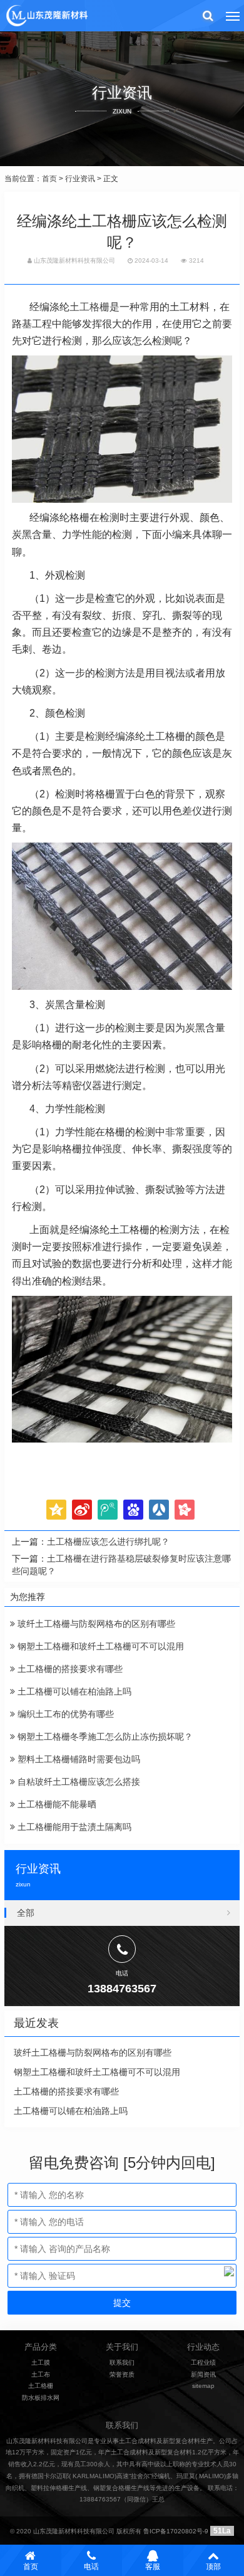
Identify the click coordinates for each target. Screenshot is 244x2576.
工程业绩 (203, 2363)
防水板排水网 (41, 2398)
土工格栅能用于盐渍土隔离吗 (73, 1827)
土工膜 (41, 2363)
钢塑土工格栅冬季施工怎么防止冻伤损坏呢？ (104, 1737)
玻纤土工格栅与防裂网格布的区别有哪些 (95, 1624)
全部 (26, 1913)
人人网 (159, 1510)
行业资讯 (80, 179)
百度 (133, 1510)
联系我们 (122, 2363)
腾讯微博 (108, 1510)
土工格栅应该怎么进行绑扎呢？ (108, 1542)
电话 (91, 2567)
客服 (153, 2567)
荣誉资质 (122, 2374)
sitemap (203, 2386)
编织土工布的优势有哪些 (64, 1714)
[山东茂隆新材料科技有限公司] (46, 16)
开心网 (185, 1510)
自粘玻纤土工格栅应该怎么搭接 (78, 1782)
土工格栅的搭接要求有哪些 (69, 1669)
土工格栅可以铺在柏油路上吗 (73, 1691)
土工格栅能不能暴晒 (56, 1804)
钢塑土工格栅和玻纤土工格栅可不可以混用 (99, 1646)
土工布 (41, 2374)
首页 (49, 179)
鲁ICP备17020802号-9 (176, 2531)
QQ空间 (56, 1510)
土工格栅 (89, 307)
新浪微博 (82, 1510)
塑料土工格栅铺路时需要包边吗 (78, 1759)
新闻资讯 (203, 2374)
